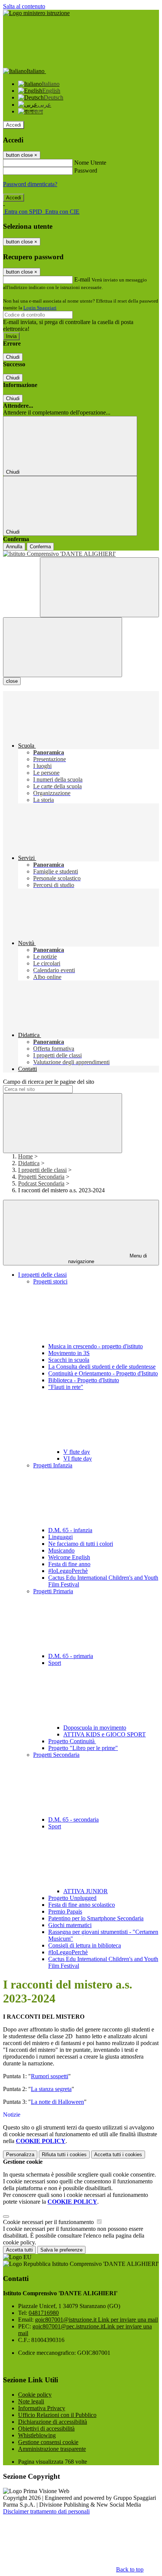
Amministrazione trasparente (52, 2449)
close (12, 681)
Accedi (14, 125)
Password (86, 171)
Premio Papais (65, 1911)
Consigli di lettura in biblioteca (85, 1945)
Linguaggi (60, 1537)
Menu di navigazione (108, 1259)
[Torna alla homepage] (81, 554)
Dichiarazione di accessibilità (53, 2422)
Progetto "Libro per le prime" (83, 1748)
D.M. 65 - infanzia (70, 1530)
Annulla (14, 547)
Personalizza (20, 2155)
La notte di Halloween (57, 2102)
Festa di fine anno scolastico (82, 1905)
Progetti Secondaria (41, 1177)
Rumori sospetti (50, 2076)
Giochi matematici (70, 1925)
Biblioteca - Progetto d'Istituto (84, 1380)
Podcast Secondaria (41, 1183)
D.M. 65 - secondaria (73, 1820)
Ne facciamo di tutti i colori (81, 1544)
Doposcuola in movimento (95, 1728)
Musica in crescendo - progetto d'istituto (96, 1346)
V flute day (77, 1452)
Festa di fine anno (69, 1564)
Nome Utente (90, 163)
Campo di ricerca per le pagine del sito (49, 1082)
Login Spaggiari (40, 308)
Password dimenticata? (30, 184)
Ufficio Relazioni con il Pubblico (57, 2415)
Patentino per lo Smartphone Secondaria (96, 1918)
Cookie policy (35, 2395)
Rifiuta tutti (64, 2155)
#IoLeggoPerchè (68, 1571)
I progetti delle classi (42, 1170)
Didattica (29, 1163)
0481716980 (44, 2313)
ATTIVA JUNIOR (86, 1891)
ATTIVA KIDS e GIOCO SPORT (105, 1734)
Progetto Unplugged (72, 1898)
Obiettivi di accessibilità (46, 2428)
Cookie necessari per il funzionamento (49, 2222)
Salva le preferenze (61, 2250)
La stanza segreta (51, 2089)
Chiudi (13, 357)
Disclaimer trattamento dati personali (46, 2511)
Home (25, 1156)
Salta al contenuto (24, 6)
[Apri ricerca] (99, 587)
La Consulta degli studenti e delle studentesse (102, 1367)
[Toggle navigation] (63, 647)
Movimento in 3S (69, 1353)
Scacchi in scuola (69, 1360)
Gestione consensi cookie (48, 2442)
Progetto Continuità (72, 1741)
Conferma (40, 547)
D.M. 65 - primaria (71, 1656)
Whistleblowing (37, 2435)
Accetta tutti (118, 2155)
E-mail (82, 279)
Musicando (61, 1550)
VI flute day (78, 1459)
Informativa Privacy (42, 2408)
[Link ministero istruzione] (36, 13)
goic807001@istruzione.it (96, 2320)
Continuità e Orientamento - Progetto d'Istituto (103, 1373)
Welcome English (69, 1557)
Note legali (31, 2401)
